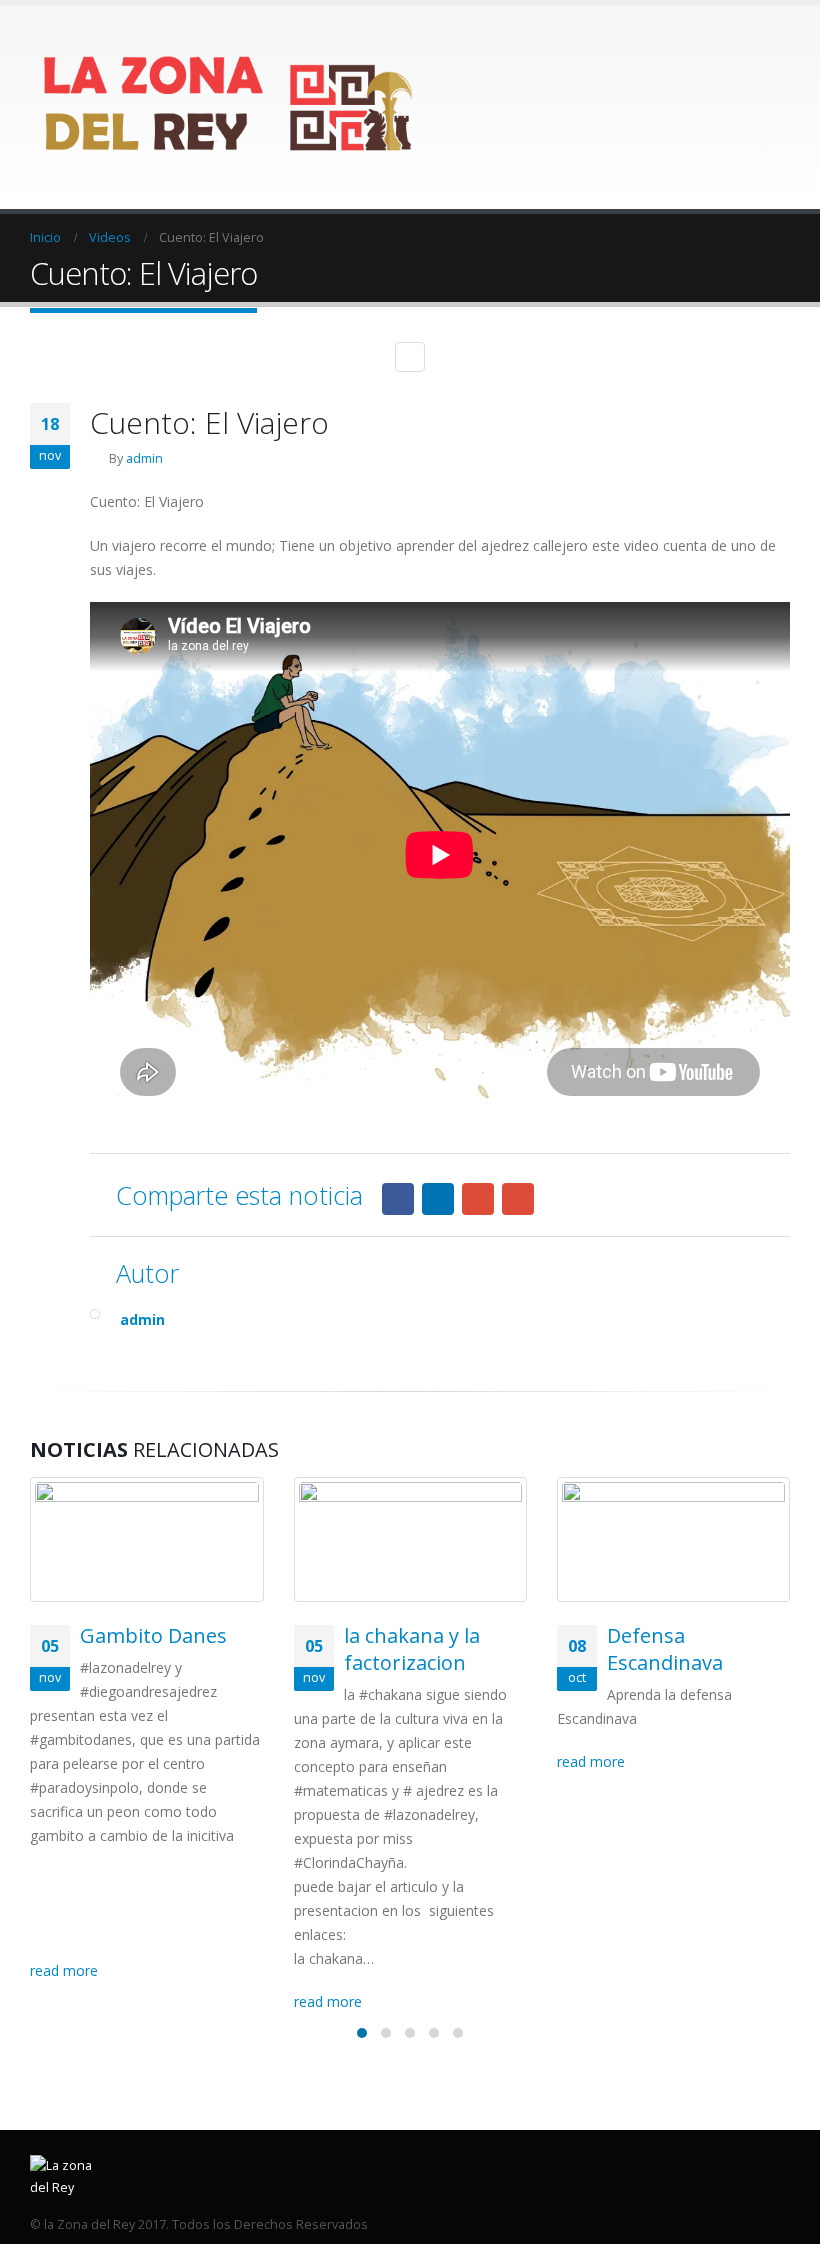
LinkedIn (438, 1199)
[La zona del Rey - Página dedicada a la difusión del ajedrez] (230, 107)
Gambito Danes (153, 1635)
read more (66, 1970)
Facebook (398, 1199)
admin (144, 458)
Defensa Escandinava (665, 1649)
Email (518, 1199)
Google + (478, 1199)
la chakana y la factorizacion (412, 1649)
